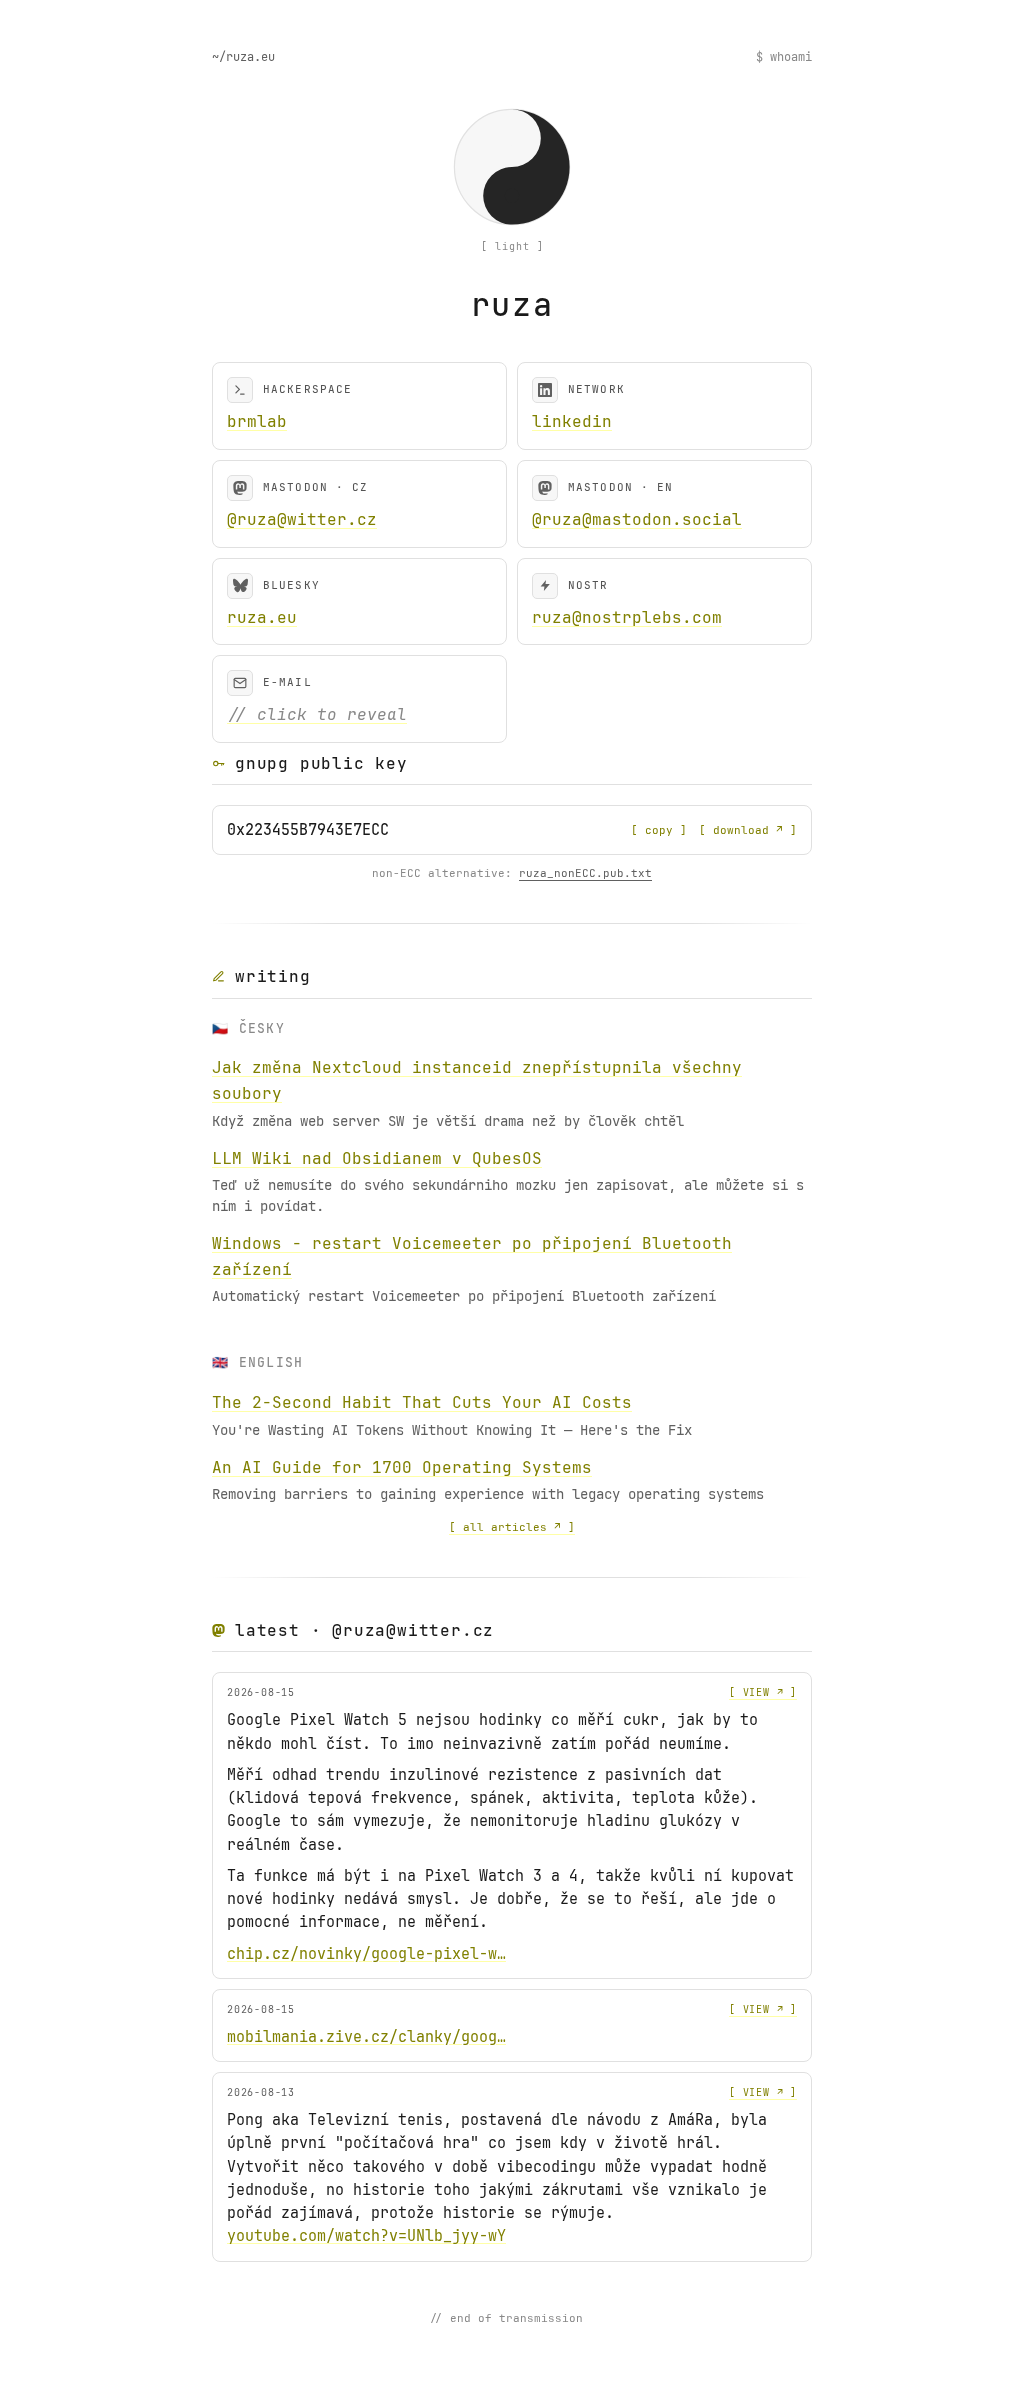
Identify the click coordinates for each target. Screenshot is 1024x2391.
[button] (512, 167)
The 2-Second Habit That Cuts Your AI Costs (422, 1402)
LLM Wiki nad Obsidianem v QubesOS (377, 1158)
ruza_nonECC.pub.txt (585, 873)
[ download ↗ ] (748, 830)
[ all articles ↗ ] (512, 1527)
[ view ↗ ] (763, 1692)
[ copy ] (659, 830)
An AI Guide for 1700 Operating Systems (402, 1467)
